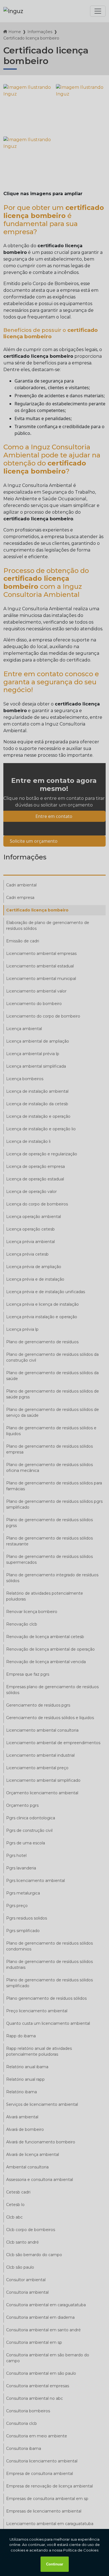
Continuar (55, 2564)
